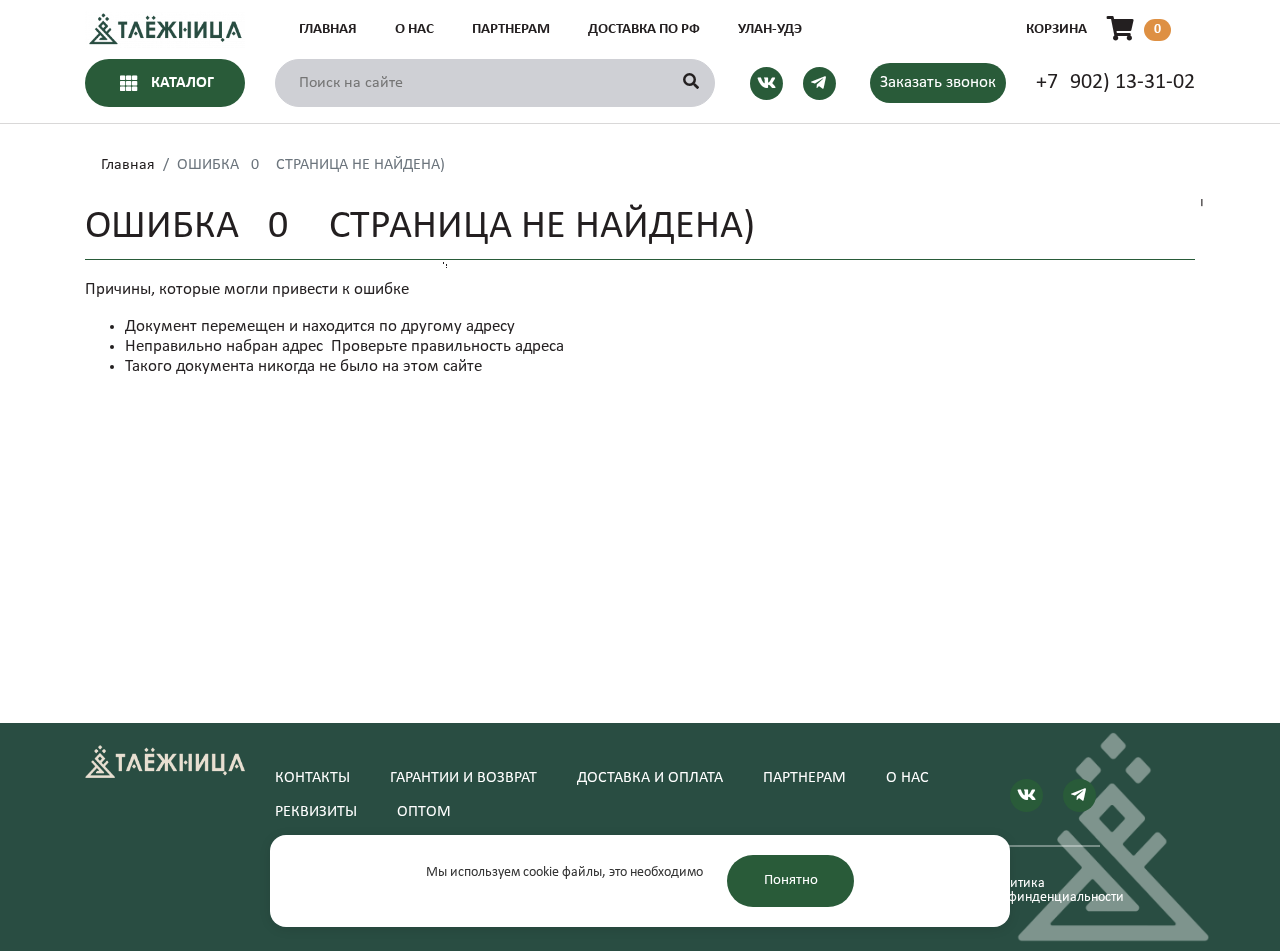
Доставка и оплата (650, 778)
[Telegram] (819, 82)
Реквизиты (316, 812)
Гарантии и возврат (463, 778)
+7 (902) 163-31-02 (1115, 82)
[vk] (766, 82)
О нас (414, 29)
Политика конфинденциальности (1043, 891)
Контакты (312, 778)
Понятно (791, 880)
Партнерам (511, 29)
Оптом (424, 812)
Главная (328, 29)
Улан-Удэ (770, 29)
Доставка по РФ (644, 29)
